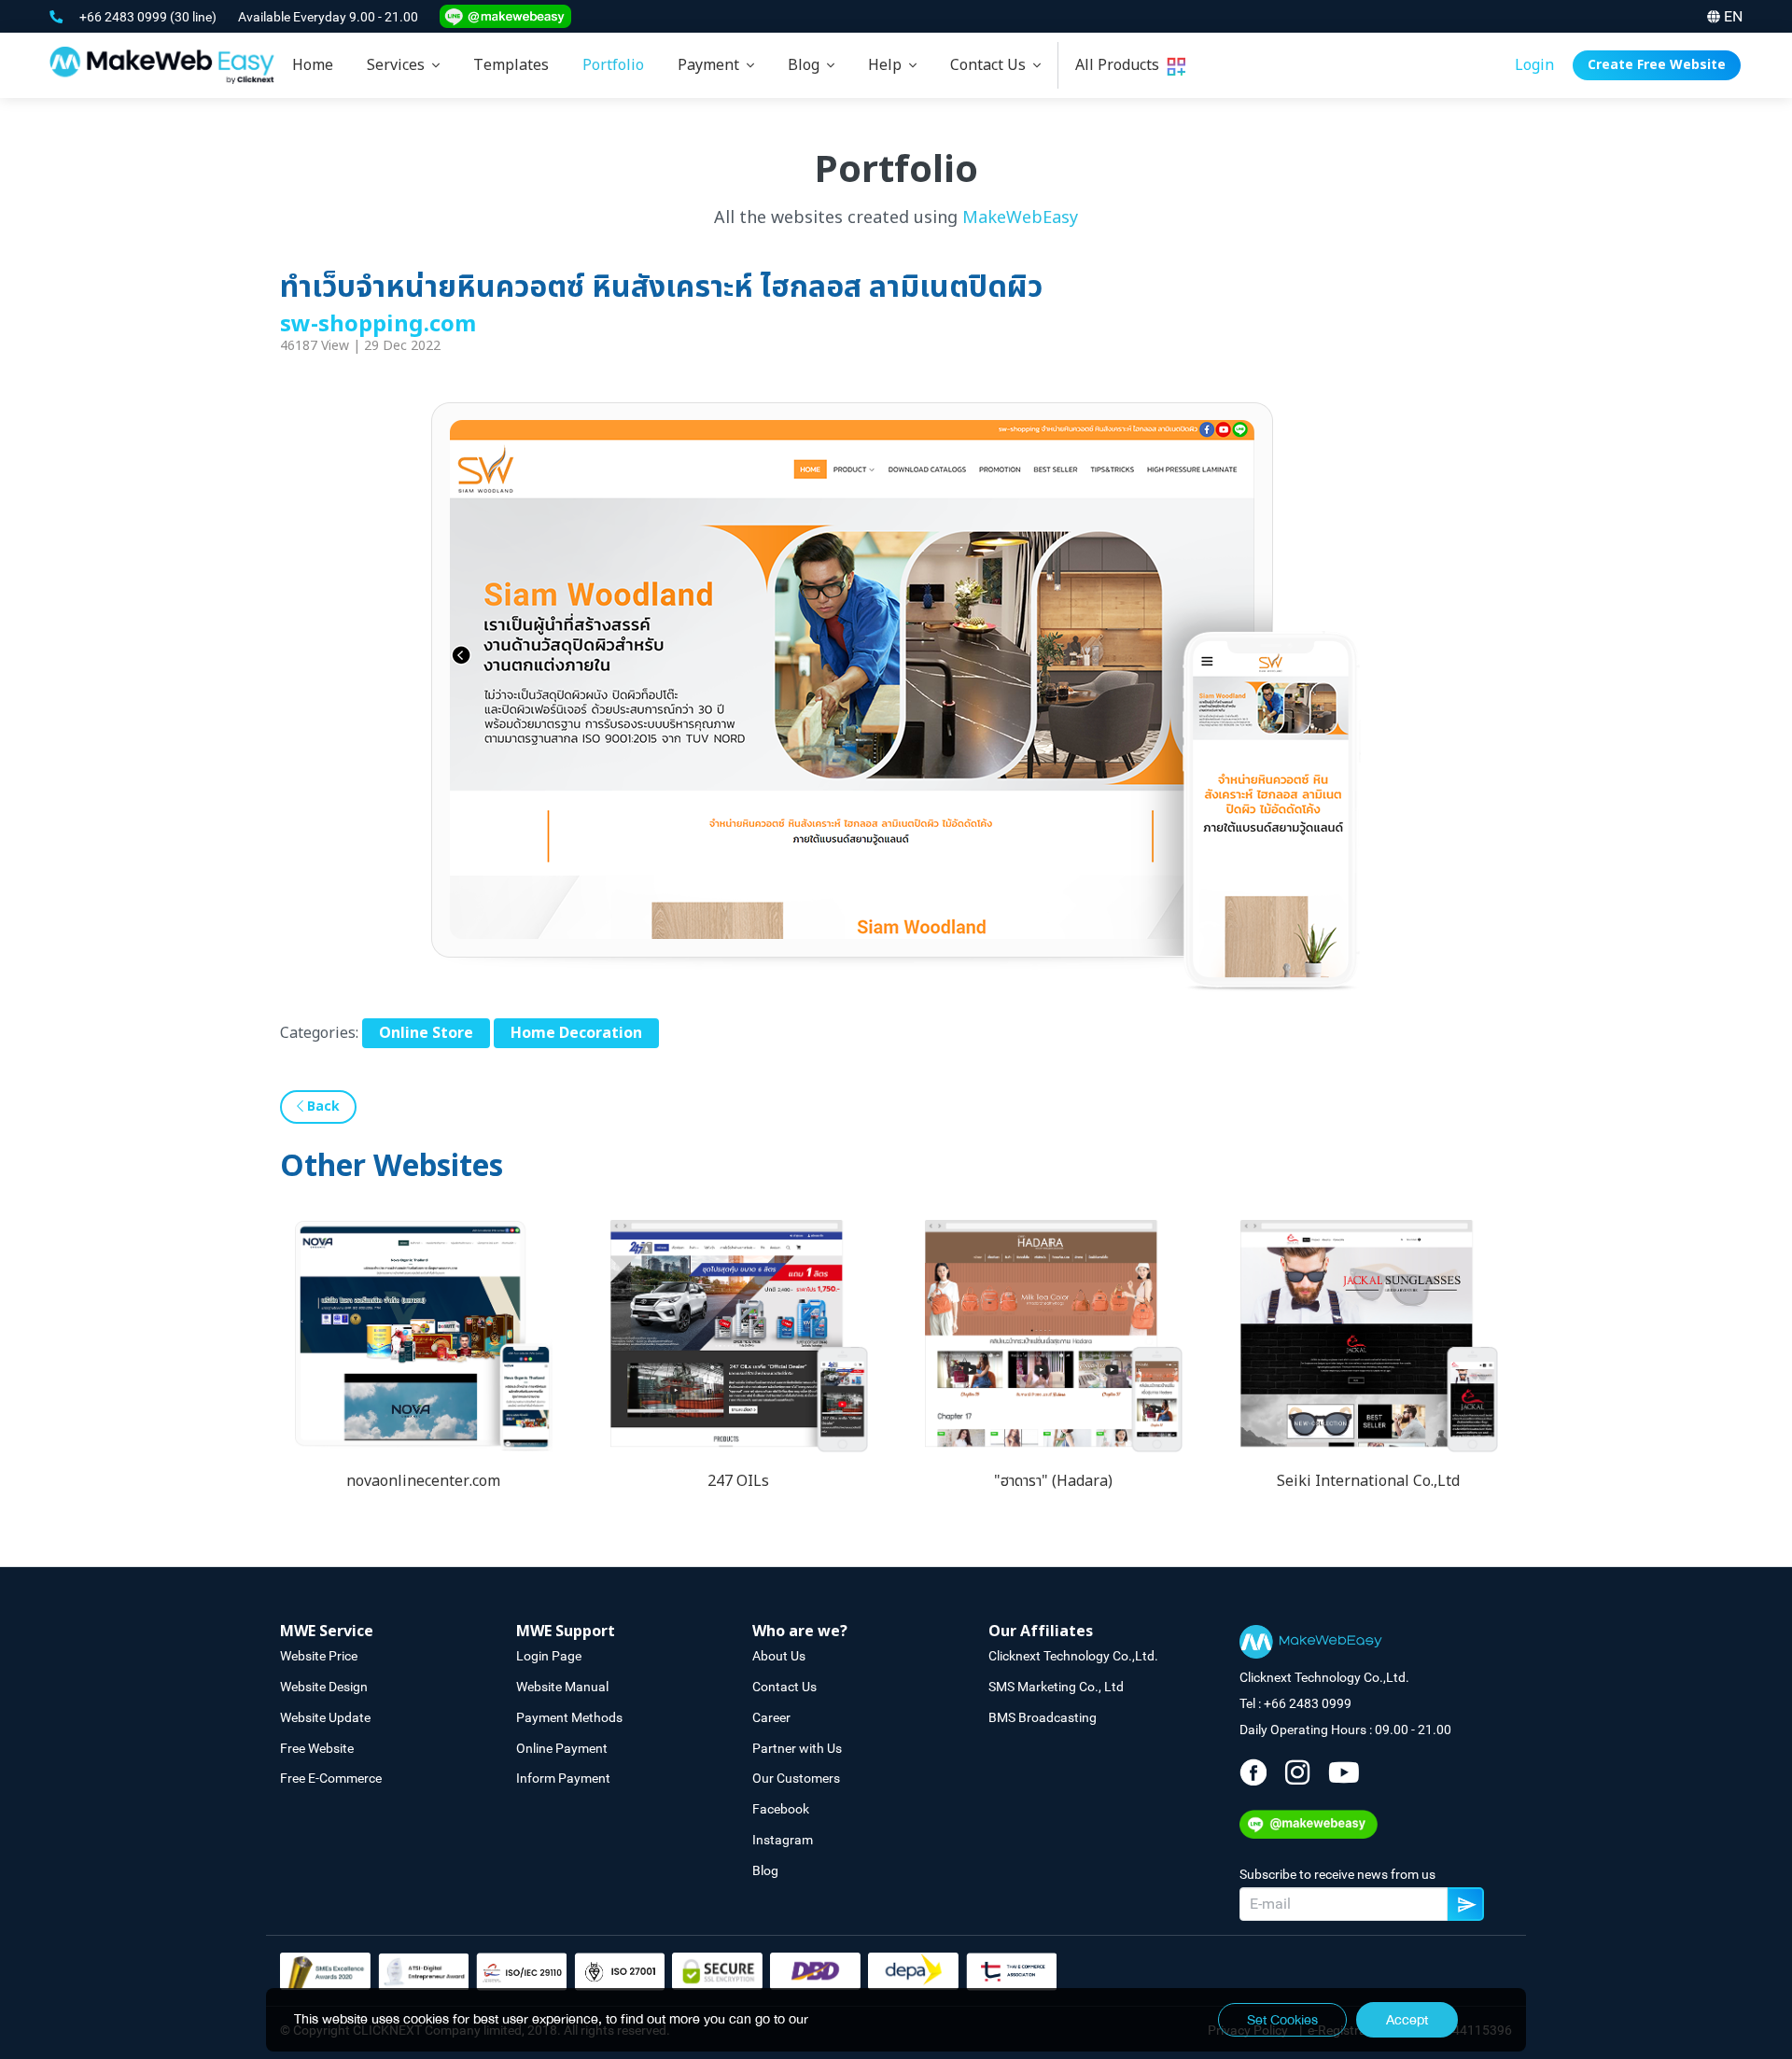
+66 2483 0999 (125, 17)
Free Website (317, 1748)
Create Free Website (1657, 65)
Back (322, 1107)
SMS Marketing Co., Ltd (1056, 1687)
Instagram (783, 1840)
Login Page (549, 1656)
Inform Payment (563, 1778)
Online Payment (562, 1748)
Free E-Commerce (331, 1778)
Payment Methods (569, 1717)
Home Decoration (576, 1033)
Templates (511, 65)
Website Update (325, 1717)
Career (771, 1717)
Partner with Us (797, 1748)
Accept (1407, 2020)
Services (399, 65)
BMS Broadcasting (1043, 1717)
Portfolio (613, 65)
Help (889, 65)
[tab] (403, 65)
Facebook (781, 1809)
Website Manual (562, 1687)
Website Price (319, 1656)
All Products (1121, 65)
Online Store (426, 1033)
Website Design (324, 1687)
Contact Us (992, 65)
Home (313, 65)
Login (1534, 65)
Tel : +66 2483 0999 (1295, 1703)
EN (1733, 16)
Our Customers (796, 1778)
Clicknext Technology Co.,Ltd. (1073, 1656)
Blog (807, 65)
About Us (779, 1656)
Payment (712, 65)
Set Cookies (1282, 2020)
